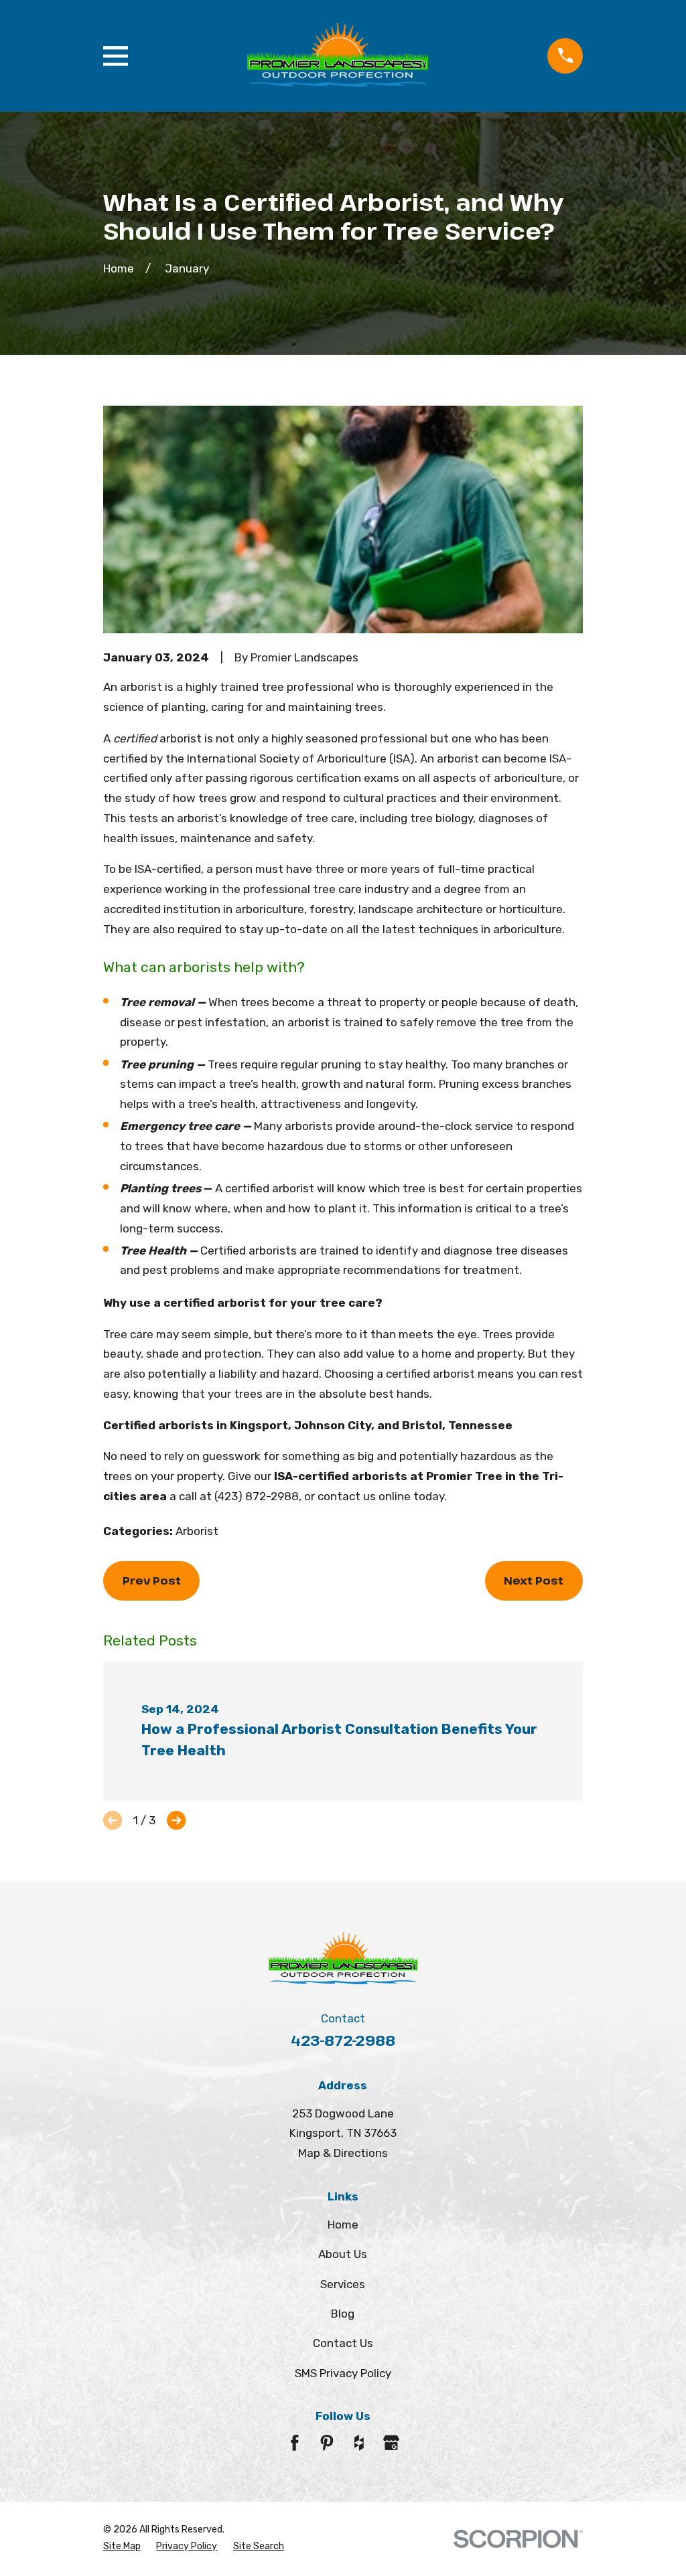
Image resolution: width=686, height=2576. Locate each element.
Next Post (534, 1580)
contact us (347, 1496)
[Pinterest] (327, 2443)
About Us (343, 2254)
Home (343, 2225)
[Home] (338, 56)
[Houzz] (359, 2443)
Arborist (197, 1531)
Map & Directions (343, 2153)
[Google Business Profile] (391, 2443)
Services (343, 2284)
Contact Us (343, 2343)
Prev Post (152, 1580)
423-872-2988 (343, 2040)
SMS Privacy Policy (343, 2373)
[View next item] (176, 1820)
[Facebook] (295, 2443)
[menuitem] (122, 2547)
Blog (343, 2314)
